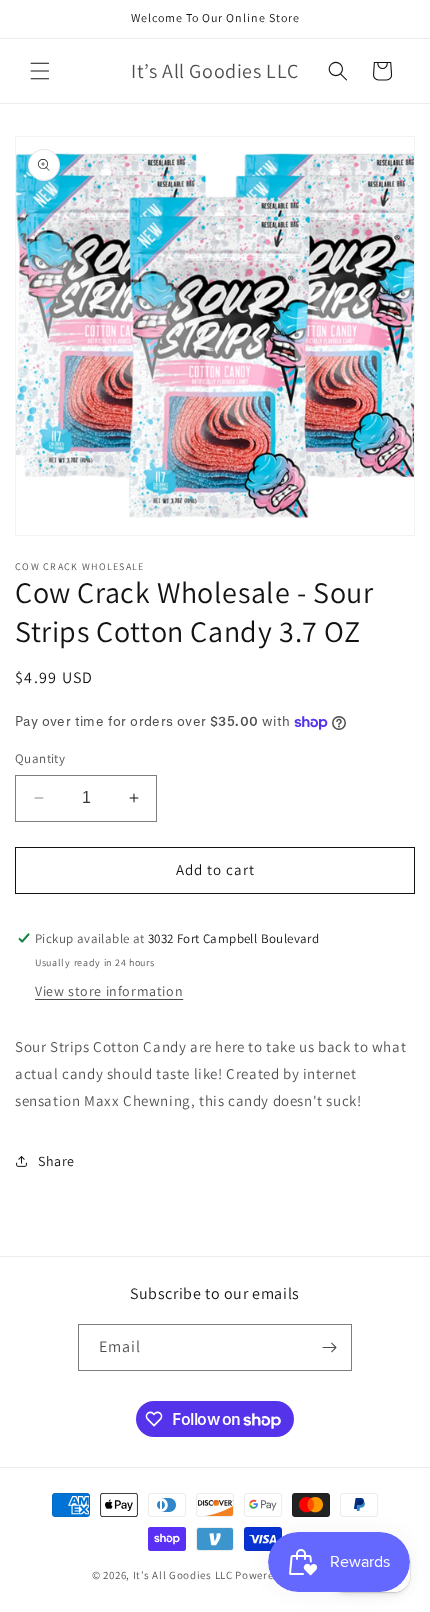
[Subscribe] (329, 1347)
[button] (40, 71)
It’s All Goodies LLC (183, 1575)
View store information (109, 991)
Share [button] (56, 1161)
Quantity (40, 758)
